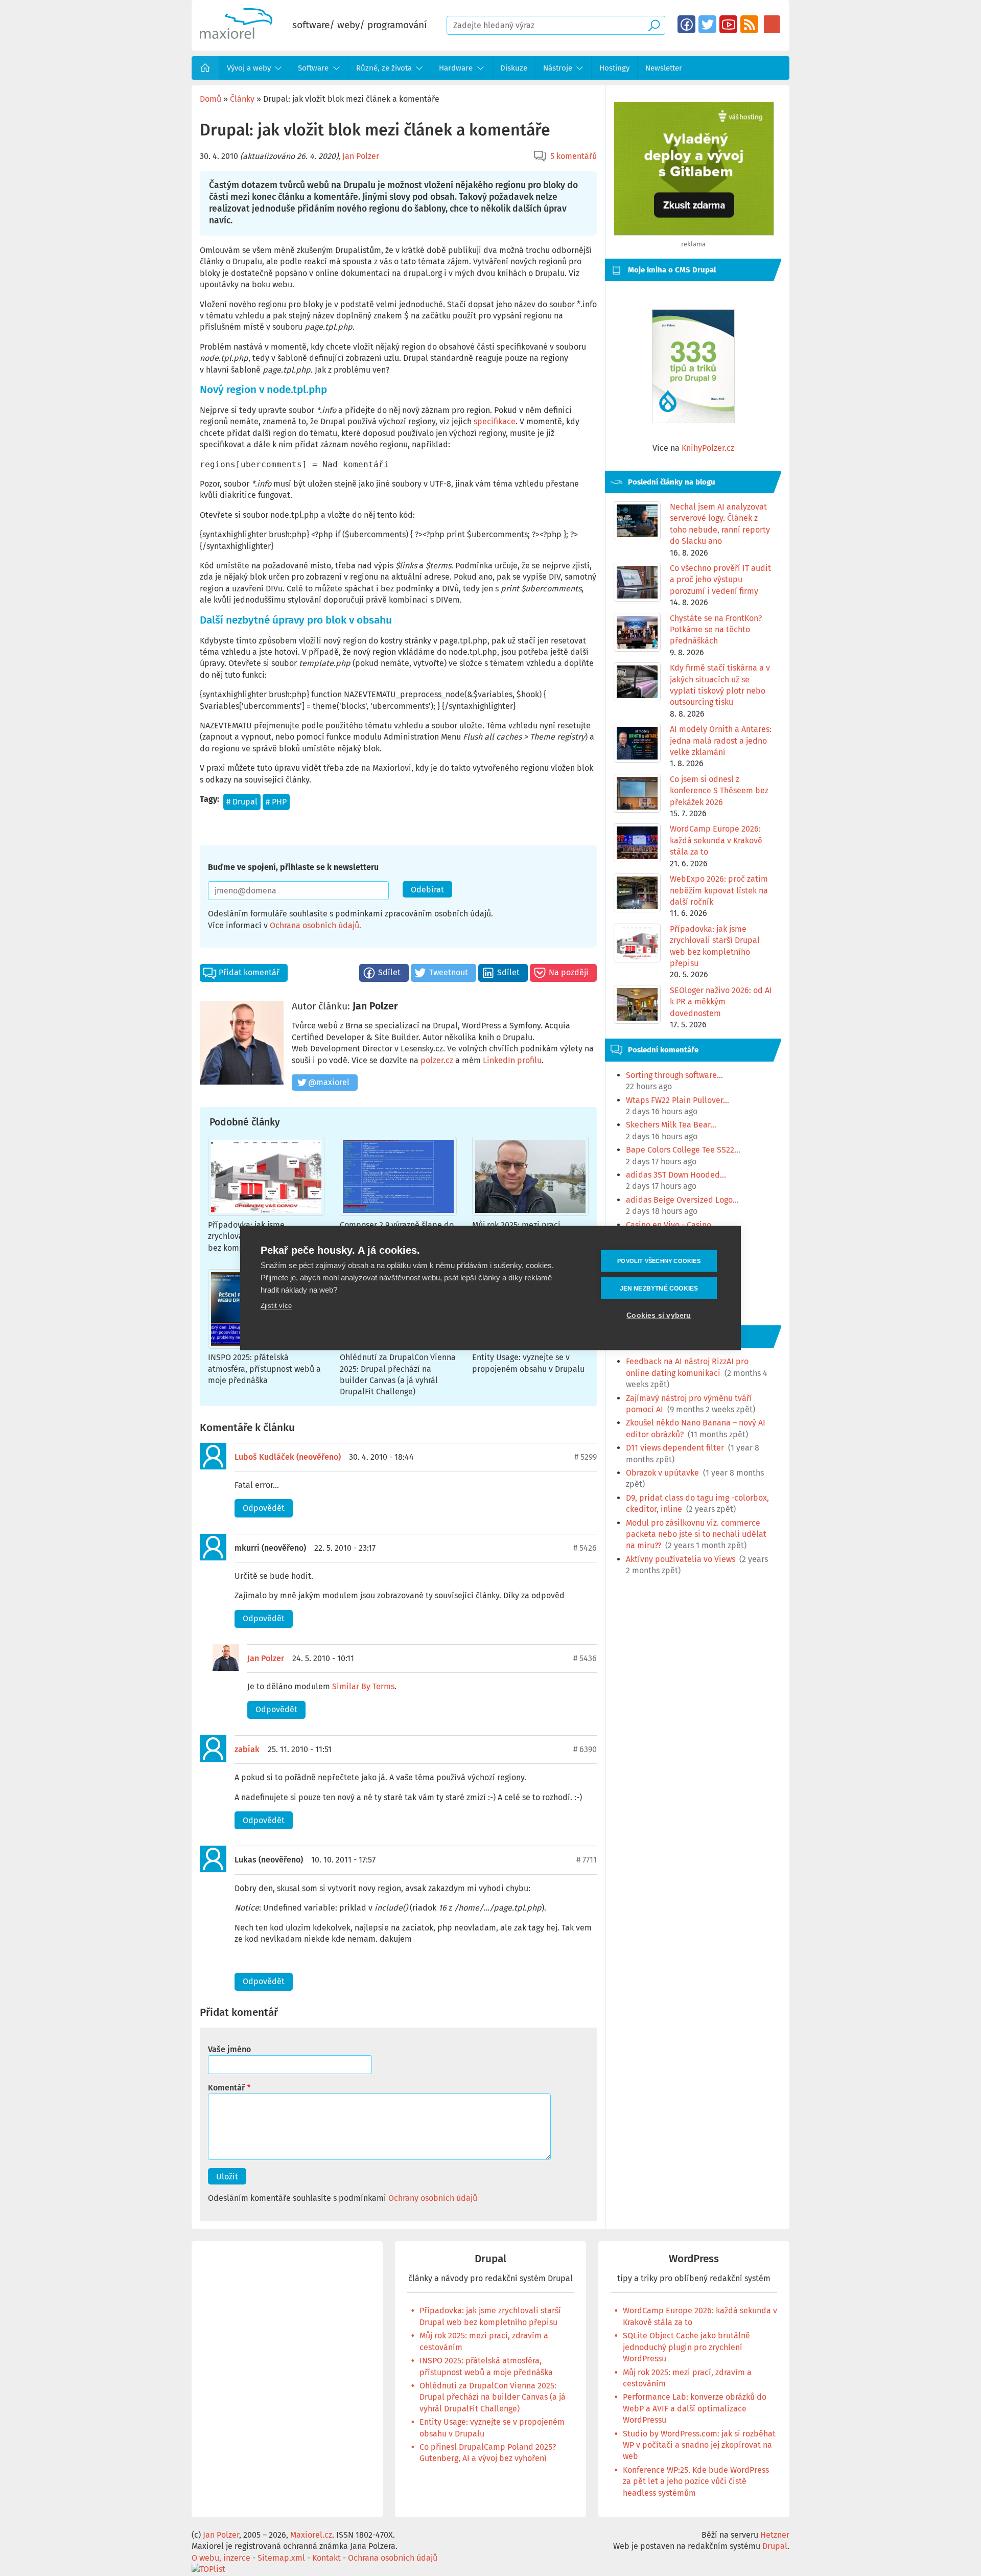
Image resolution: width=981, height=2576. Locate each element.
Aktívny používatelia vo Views (681, 1559)
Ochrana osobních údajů (314, 925)
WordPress (694, 2259)
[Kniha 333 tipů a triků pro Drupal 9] (693, 366)
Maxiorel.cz (311, 2535)
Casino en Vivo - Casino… (672, 1225)
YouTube (728, 24)
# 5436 (585, 1658)
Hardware (456, 68)
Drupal (245, 802)
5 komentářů (574, 156)
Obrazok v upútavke (662, 1473)
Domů (205, 68)
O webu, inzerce (221, 2558)
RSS (749, 24)
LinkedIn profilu (512, 1060)
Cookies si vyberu (659, 1315)
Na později (569, 972)
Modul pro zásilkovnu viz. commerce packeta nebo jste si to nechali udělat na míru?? (696, 1534)
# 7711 (587, 1860)
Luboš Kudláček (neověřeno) (288, 1457)
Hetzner (775, 2535)
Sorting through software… (674, 1075)
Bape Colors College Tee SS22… (683, 1150)
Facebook (686, 24)
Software (313, 68)
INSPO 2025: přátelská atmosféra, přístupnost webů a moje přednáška (264, 1369)
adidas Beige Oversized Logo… (682, 1200)
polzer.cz (437, 1060)
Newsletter (664, 68)
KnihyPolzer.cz (708, 448)
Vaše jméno (229, 2049)
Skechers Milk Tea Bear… (671, 1125)
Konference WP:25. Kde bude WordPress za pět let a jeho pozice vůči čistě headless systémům (696, 2481)
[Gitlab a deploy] (694, 233)
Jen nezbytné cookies (659, 1288)
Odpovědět (264, 1508)
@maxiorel (329, 1082)
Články (242, 99)
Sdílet (389, 972)
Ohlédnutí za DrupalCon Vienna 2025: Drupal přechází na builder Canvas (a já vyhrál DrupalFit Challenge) (493, 2397)
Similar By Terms (363, 1686)
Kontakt (326, 2558)
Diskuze (514, 68)
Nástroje (558, 68)
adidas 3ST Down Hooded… (676, 1175)
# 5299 (586, 1457)
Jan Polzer (361, 156)
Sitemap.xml (281, 2558)
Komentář (226, 2088)
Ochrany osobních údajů (433, 2198)
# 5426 (585, 1548)
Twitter (707, 24)
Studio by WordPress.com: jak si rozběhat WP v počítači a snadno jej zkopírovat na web (699, 2445)
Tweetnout (449, 972)
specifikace (495, 421)
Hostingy (614, 68)
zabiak (247, 1749)
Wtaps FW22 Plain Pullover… (678, 1100)
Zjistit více (276, 1306)
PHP (279, 802)
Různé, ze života (384, 68)
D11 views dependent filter (675, 1448)
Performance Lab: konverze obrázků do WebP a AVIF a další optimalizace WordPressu (695, 2408)
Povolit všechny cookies (659, 1261)
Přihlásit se (772, 24)
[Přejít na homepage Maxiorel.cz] (236, 36)
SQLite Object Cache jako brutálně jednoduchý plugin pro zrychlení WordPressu (686, 2347)
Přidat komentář (249, 972)
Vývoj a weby (249, 68)
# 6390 (585, 1749)
